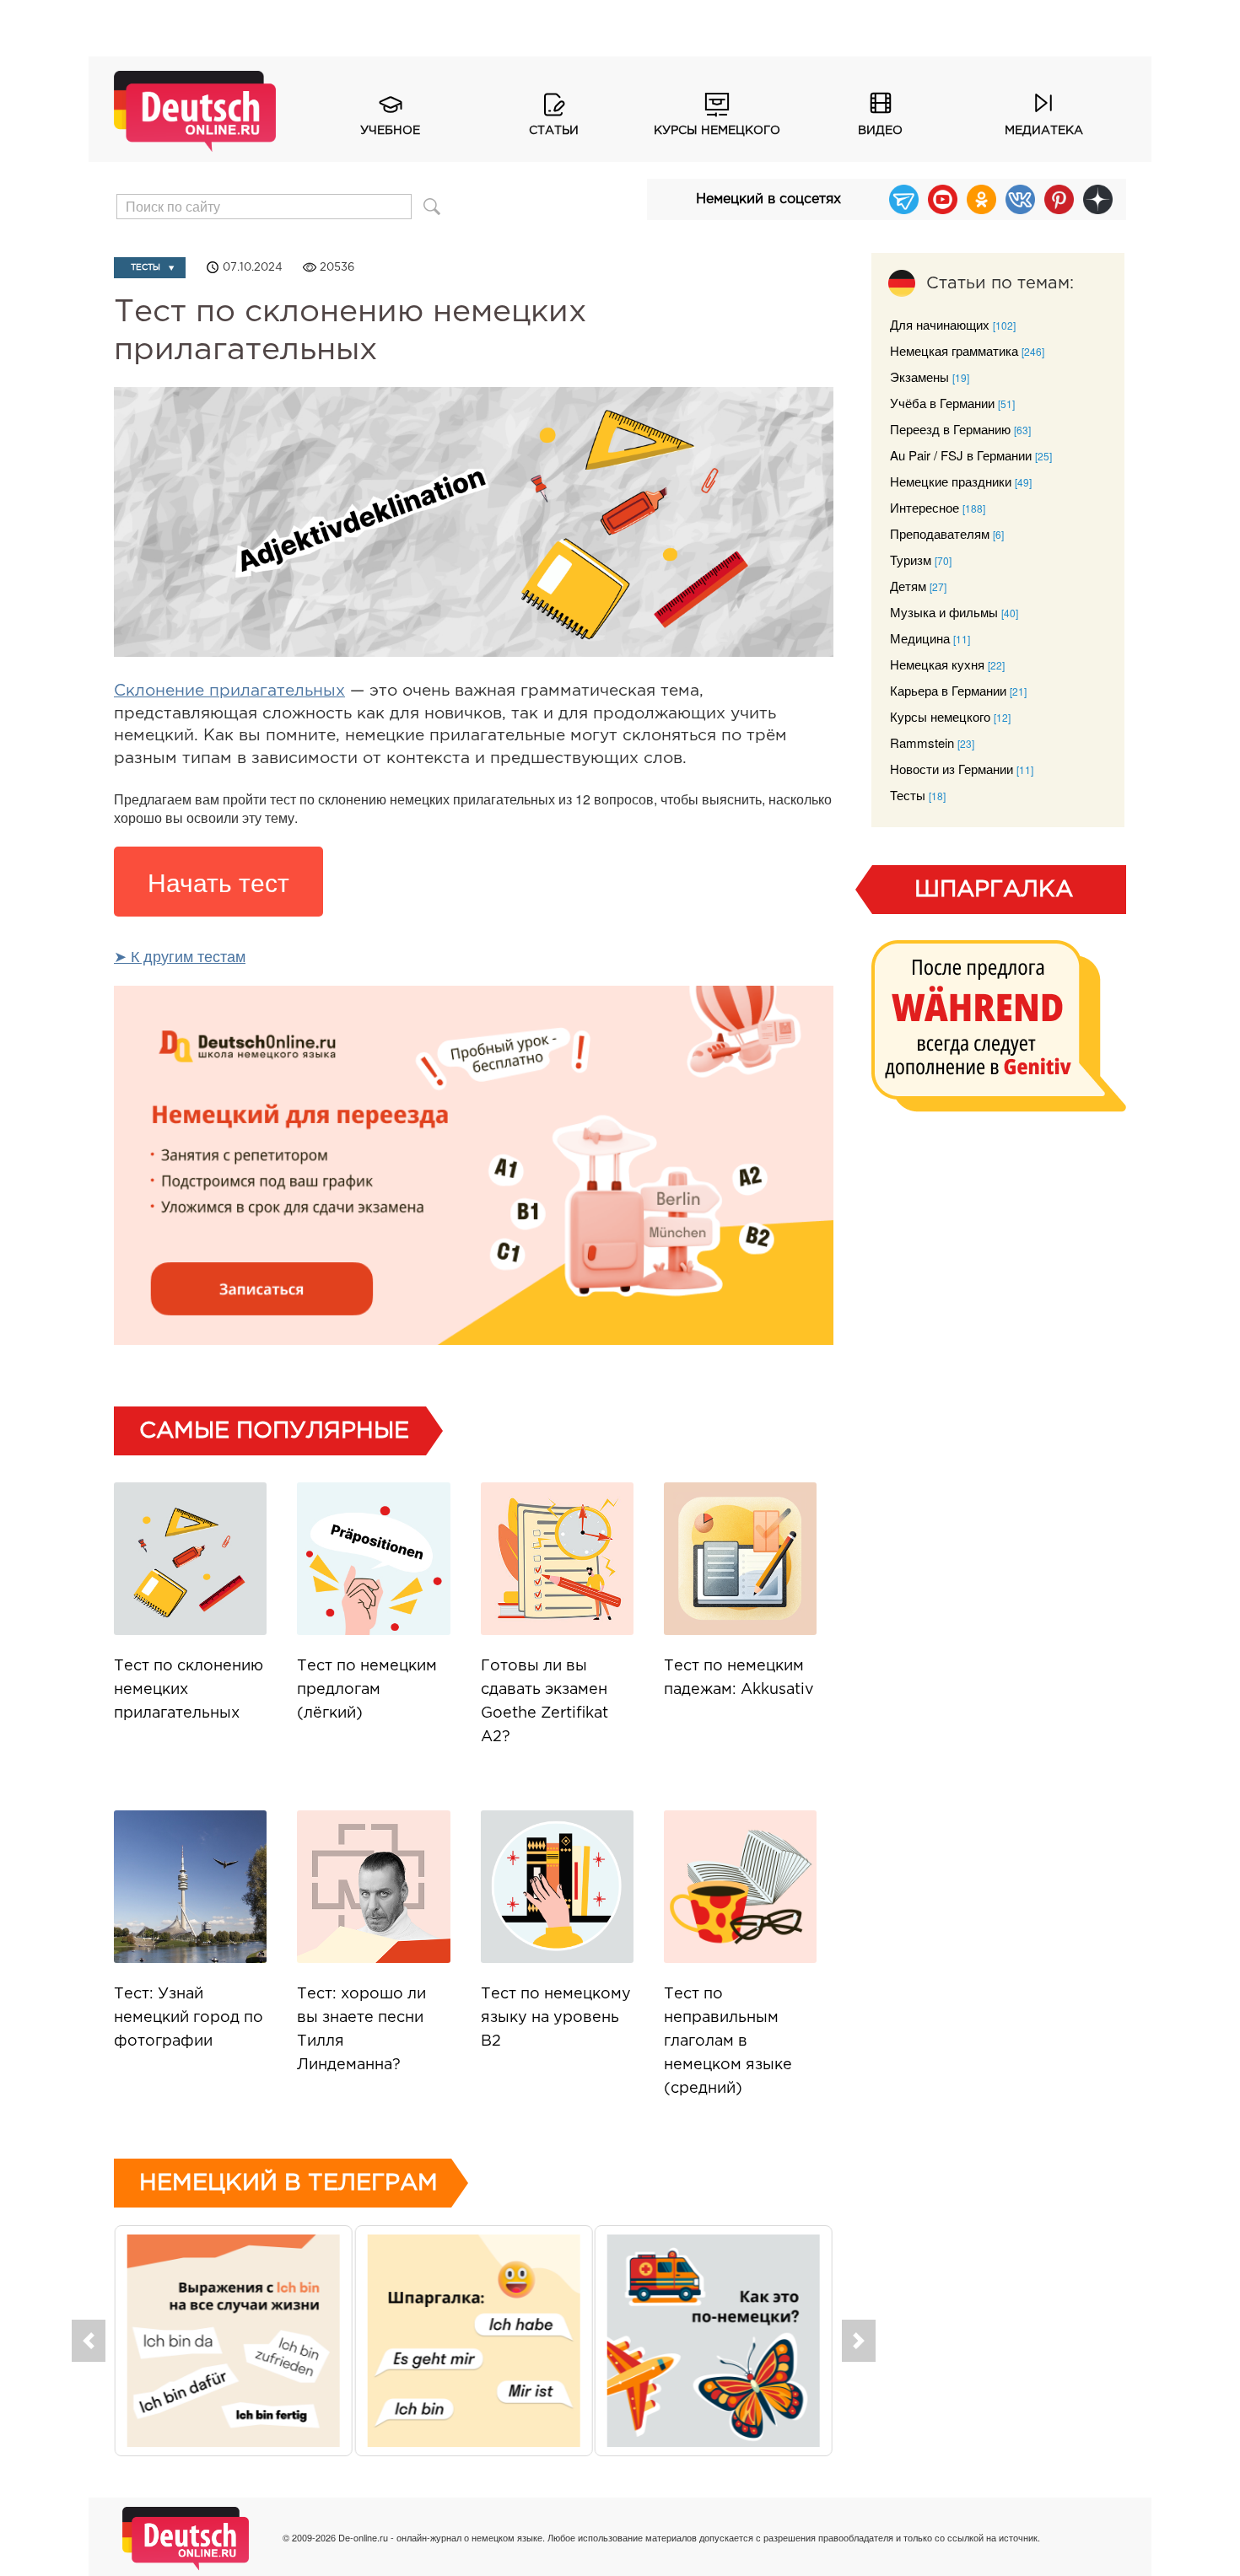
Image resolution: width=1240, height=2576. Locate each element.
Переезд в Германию (950, 429)
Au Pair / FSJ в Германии (961, 455)
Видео (880, 131)
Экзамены (919, 376)
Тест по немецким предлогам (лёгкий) (367, 1690)
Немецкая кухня (937, 664)
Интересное (925, 507)
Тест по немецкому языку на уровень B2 (556, 2018)
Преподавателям (940, 533)
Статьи (554, 131)
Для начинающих (940, 324)
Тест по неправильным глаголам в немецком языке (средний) (728, 2041)
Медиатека (1044, 131)
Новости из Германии (952, 769)
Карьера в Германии (948, 690)
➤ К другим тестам (180, 955)
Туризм (911, 559)
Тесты (146, 268)
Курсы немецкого (717, 131)
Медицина (920, 638)
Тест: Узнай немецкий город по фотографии (189, 2018)
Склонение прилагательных (229, 691)
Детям (908, 586)
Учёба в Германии (942, 403)
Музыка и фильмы (944, 612)
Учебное (390, 131)
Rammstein (922, 742)
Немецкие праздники (951, 481)
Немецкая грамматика (954, 350)
